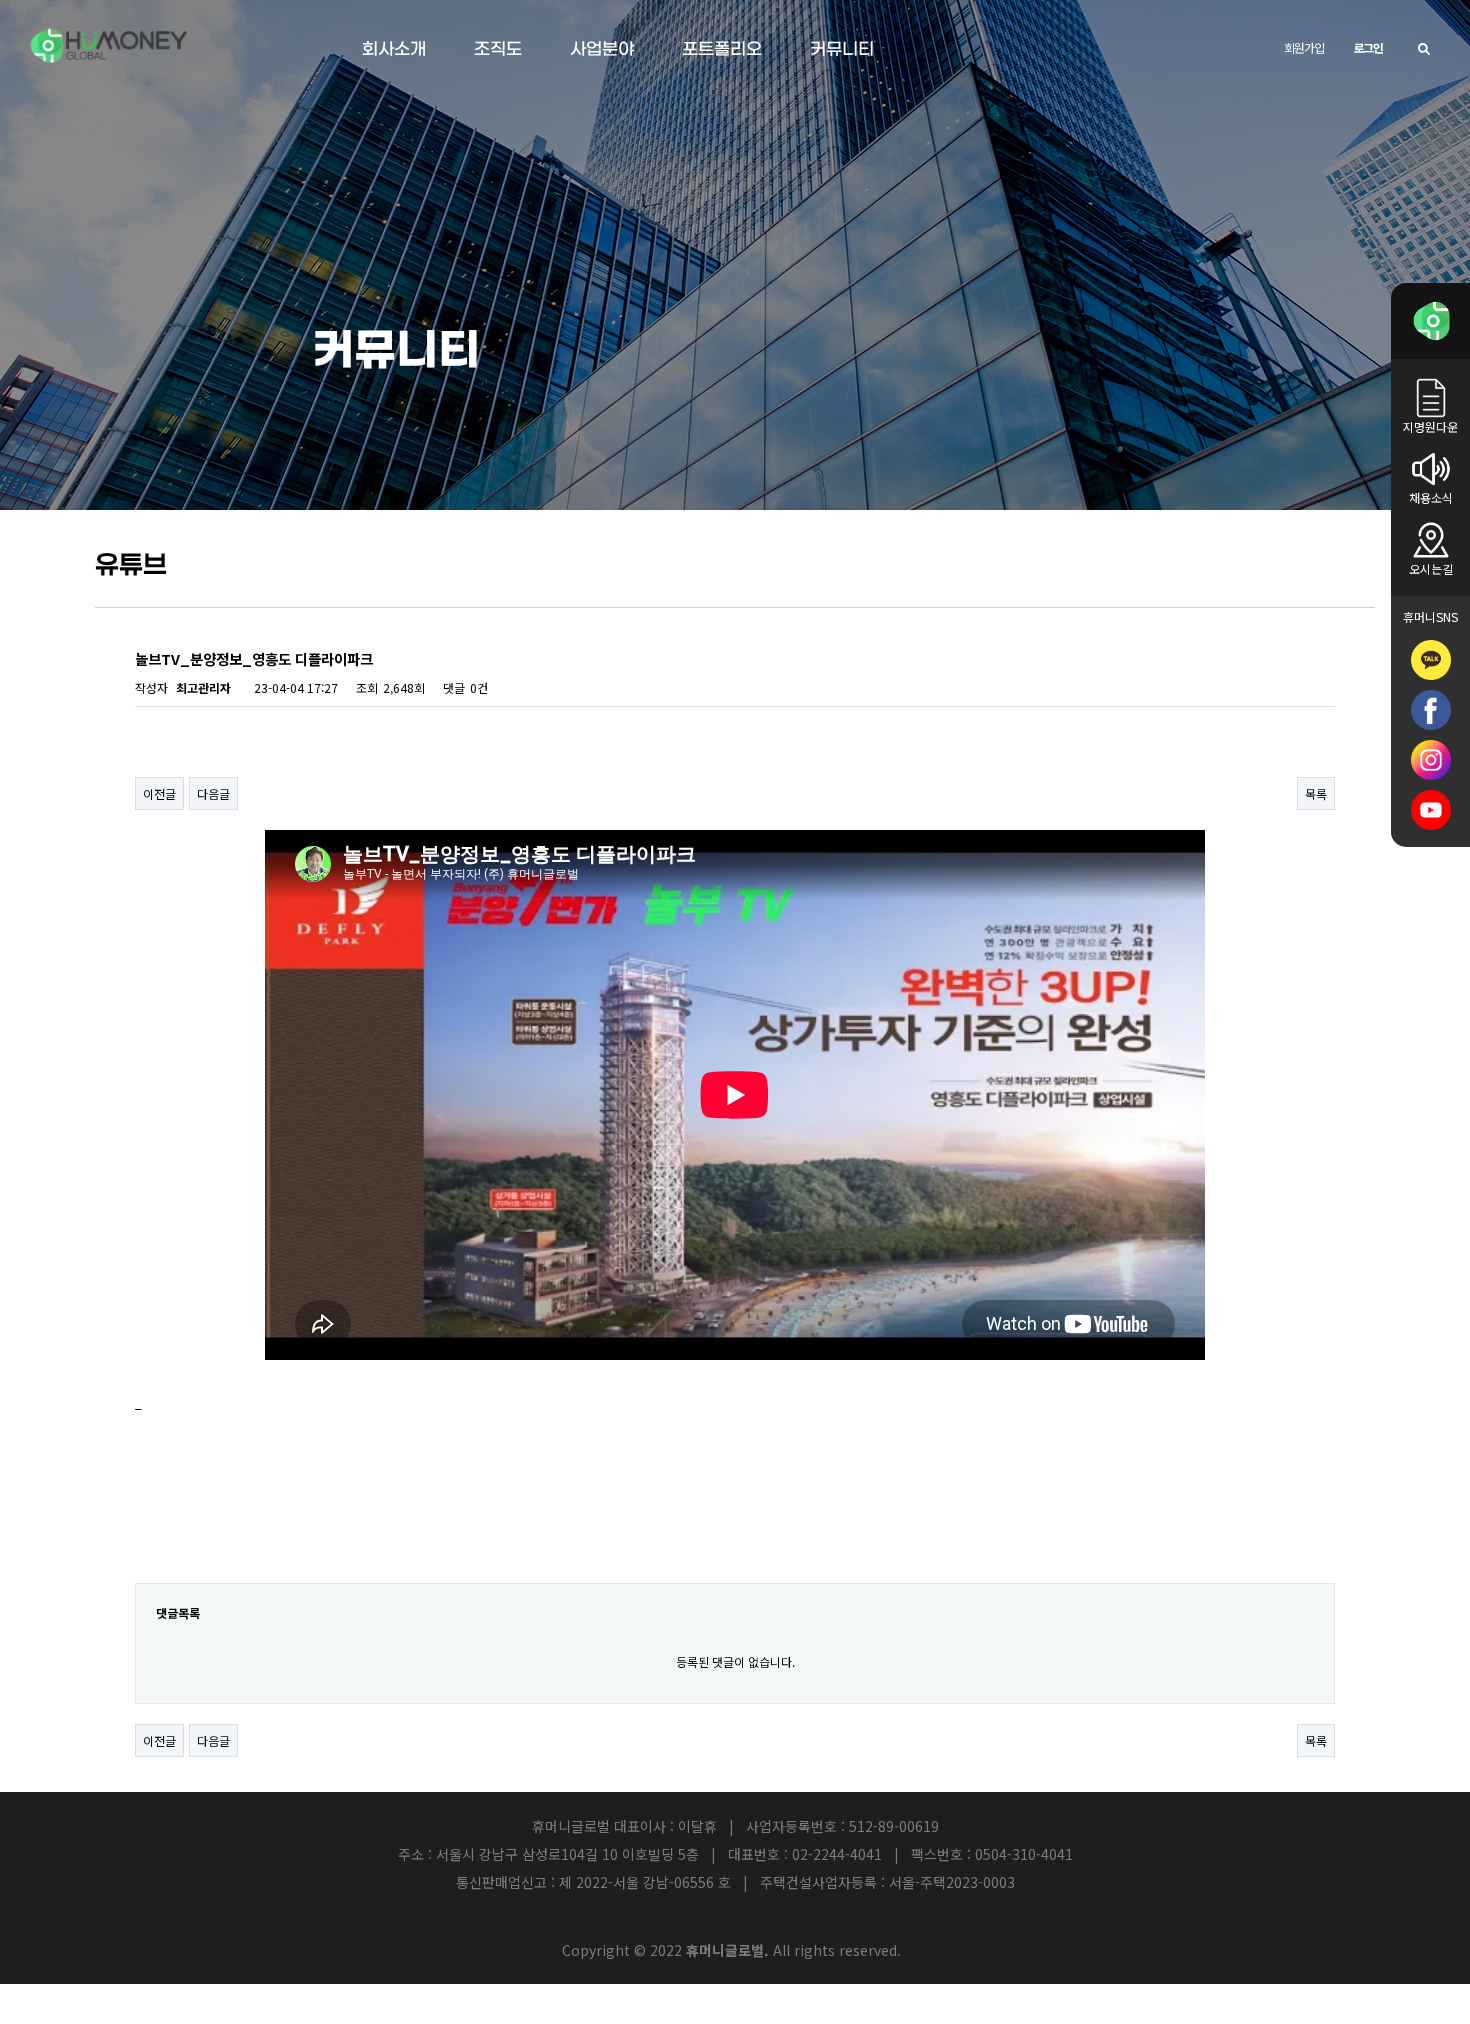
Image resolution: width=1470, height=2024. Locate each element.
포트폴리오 (722, 50)
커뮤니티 (842, 50)
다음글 (213, 793)
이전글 (159, 793)
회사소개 (394, 50)
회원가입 (1303, 47)
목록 (1316, 793)
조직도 (498, 50)
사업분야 (602, 50)
